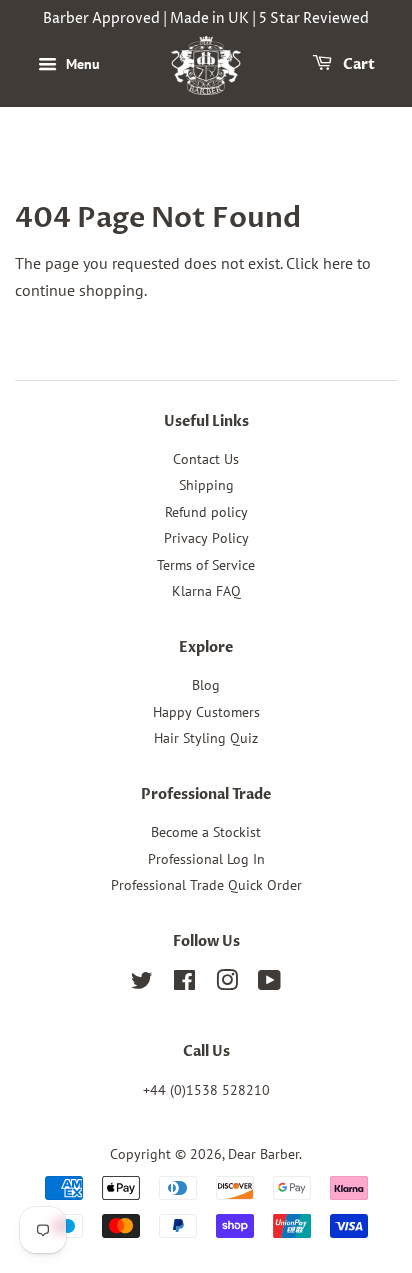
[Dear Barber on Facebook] (184, 984)
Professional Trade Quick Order (206, 885)
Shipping (206, 485)
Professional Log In (206, 859)
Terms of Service (206, 565)
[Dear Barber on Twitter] (142, 984)
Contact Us (206, 459)
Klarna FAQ (206, 591)
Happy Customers (206, 712)
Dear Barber (263, 1154)
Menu (81, 64)
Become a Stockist (206, 832)
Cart (357, 64)
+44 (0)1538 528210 (206, 1090)
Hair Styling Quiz (206, 738)
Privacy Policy (206, 538)
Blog (206, 685)
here (338, 263)
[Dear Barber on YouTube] (269, 984)
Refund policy (206, 512)
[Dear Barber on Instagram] (227, 984)
